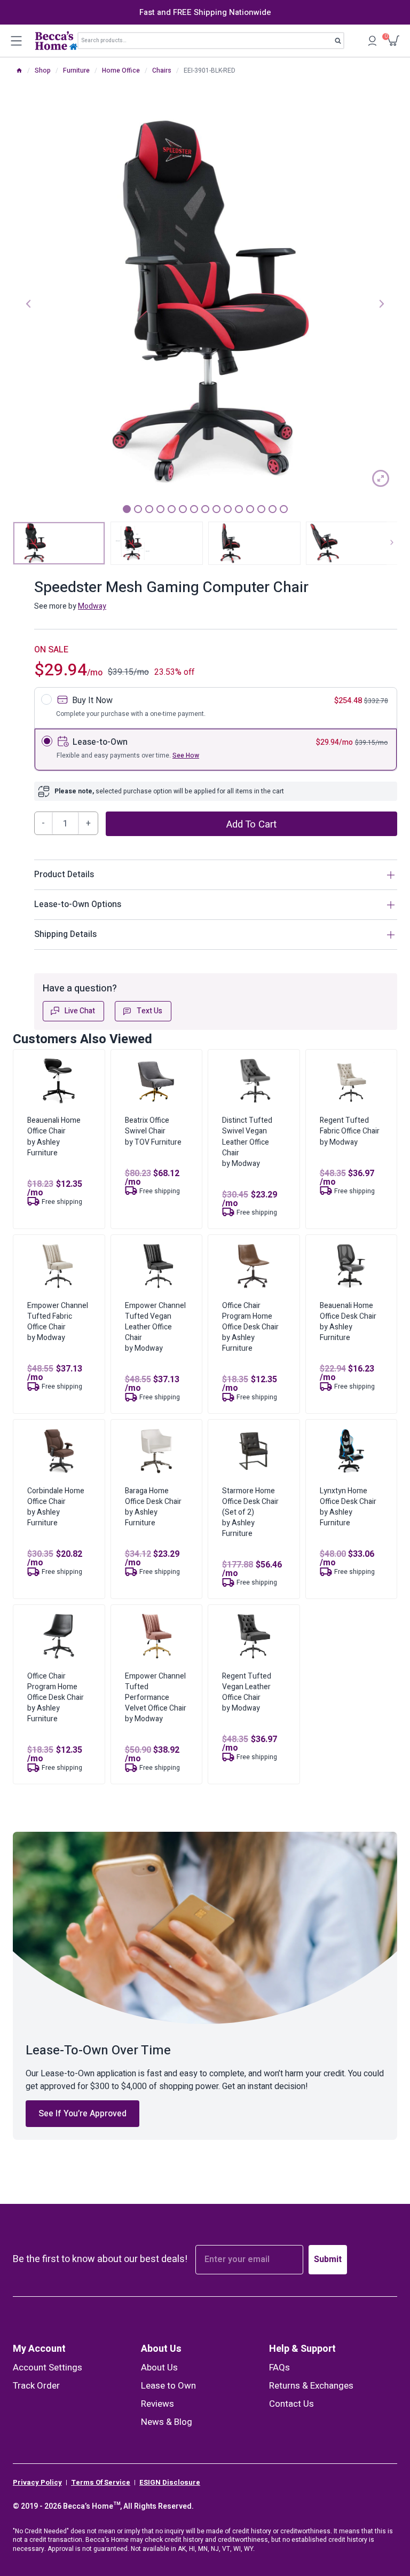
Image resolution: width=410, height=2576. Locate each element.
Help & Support (302, 2349)
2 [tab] (138, 509)
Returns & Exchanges (311, 2386)
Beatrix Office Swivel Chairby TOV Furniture (153, 1131)
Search (341, 43)
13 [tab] (261, 509)
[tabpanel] (205, 303)
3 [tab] (149, 509)
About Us (161, 2349)
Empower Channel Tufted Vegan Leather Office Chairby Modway (155, 1327)
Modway (92, 606)
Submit (328, 2259)
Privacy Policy (37, 2483)
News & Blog (167, 2422)
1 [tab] (127, 509)
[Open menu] (16, 41)
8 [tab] (205, 509)
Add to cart (251, 824)
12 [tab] (250, 509)
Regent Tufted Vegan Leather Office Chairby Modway (247, 1692)
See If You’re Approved (82, 2114)
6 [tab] (183, 509)
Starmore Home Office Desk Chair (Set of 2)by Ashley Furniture (250, 1512)
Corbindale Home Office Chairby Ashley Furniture (56, 1507)
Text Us (149, 1011)
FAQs (279, 2368)
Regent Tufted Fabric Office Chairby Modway (350, 1131)
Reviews (157, 2404)
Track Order (36, 2386)
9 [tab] (216, 509)
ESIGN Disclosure (170, 2483)
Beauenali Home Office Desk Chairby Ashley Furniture (348, 1322)
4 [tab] (160, 509)
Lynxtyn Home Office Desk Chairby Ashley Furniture (348, 1507)
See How (186, 755)
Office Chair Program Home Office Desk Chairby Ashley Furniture (250, 1327)
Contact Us (291, 2404)
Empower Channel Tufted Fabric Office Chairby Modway (58, 1322)
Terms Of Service (101, 2483)
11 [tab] (239, 509)
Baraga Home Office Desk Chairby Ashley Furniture (153, 1507)
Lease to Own (168, 2386)
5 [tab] (172, 509)
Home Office (121, 70)
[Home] (19, 70)
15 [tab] (284, 509)
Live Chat (80, 1011)
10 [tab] (228, 509)
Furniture (76, 70)
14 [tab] (273, 509)
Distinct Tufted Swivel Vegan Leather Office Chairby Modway (247, 1142)
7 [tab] (194, 509)
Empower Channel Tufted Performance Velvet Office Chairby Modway (156, 1697)
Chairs (162, 70)
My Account (39, 2349)
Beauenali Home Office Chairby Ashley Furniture (54, 1136)
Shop (43, 70)
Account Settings (48, 2368)
